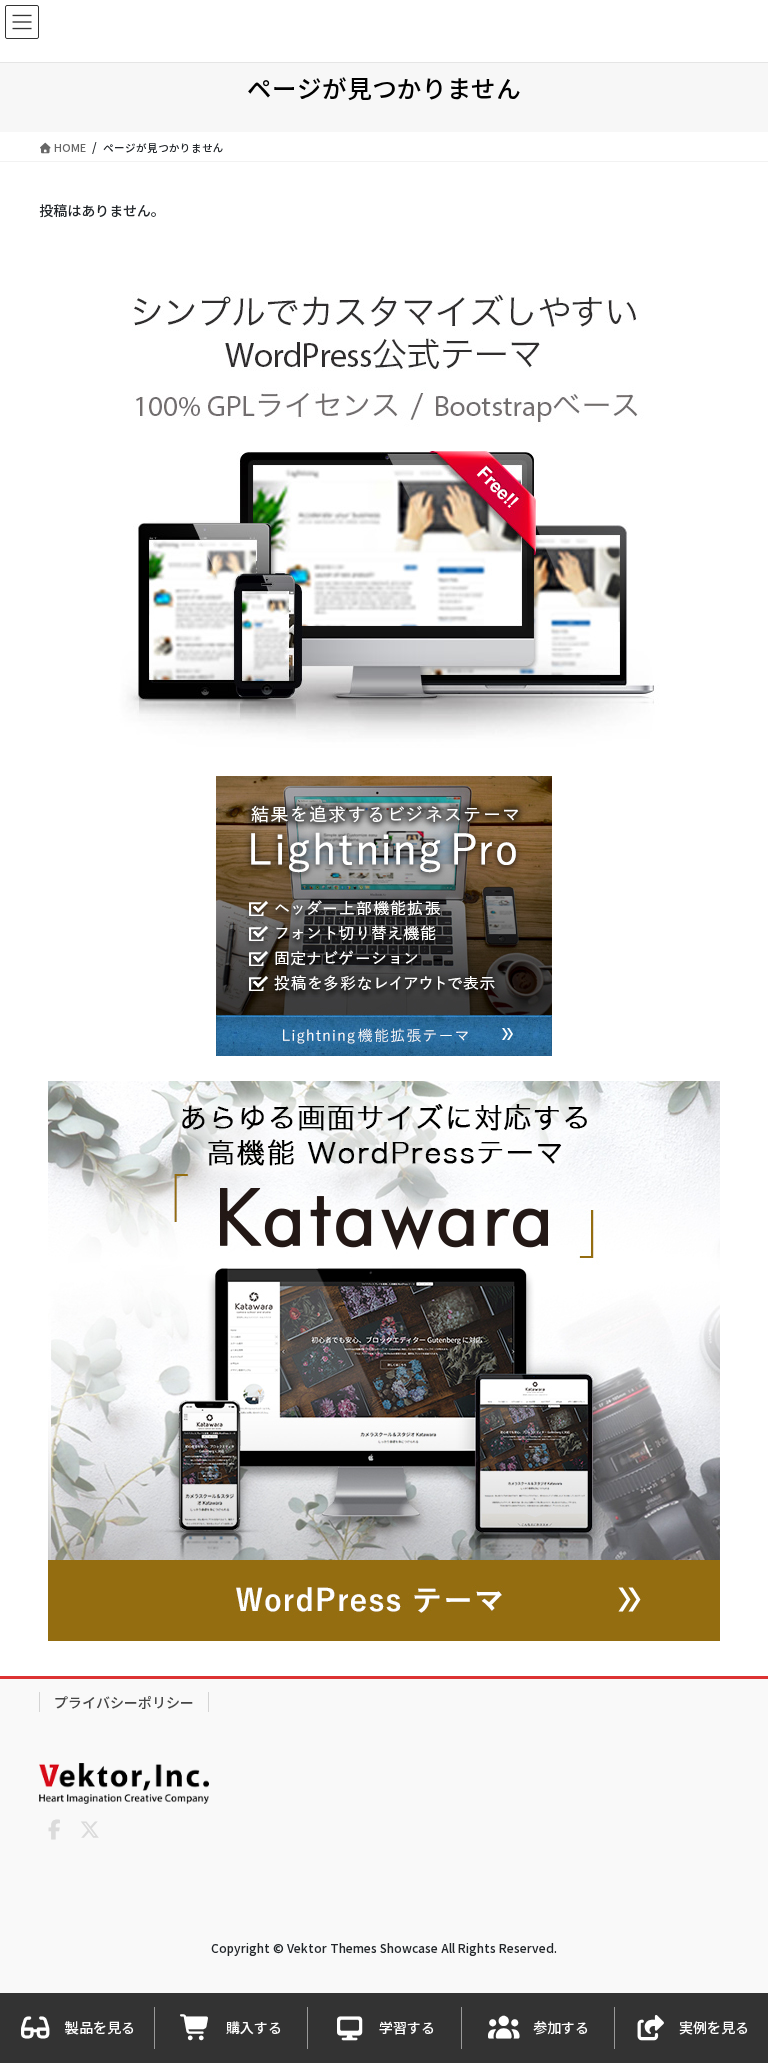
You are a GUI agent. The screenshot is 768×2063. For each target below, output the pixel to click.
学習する (407, 2027)
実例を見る (714, 2027)
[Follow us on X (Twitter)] (90, 1830)
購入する (254, 2027)
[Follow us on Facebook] (54, 1830)
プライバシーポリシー (124, 1702)
